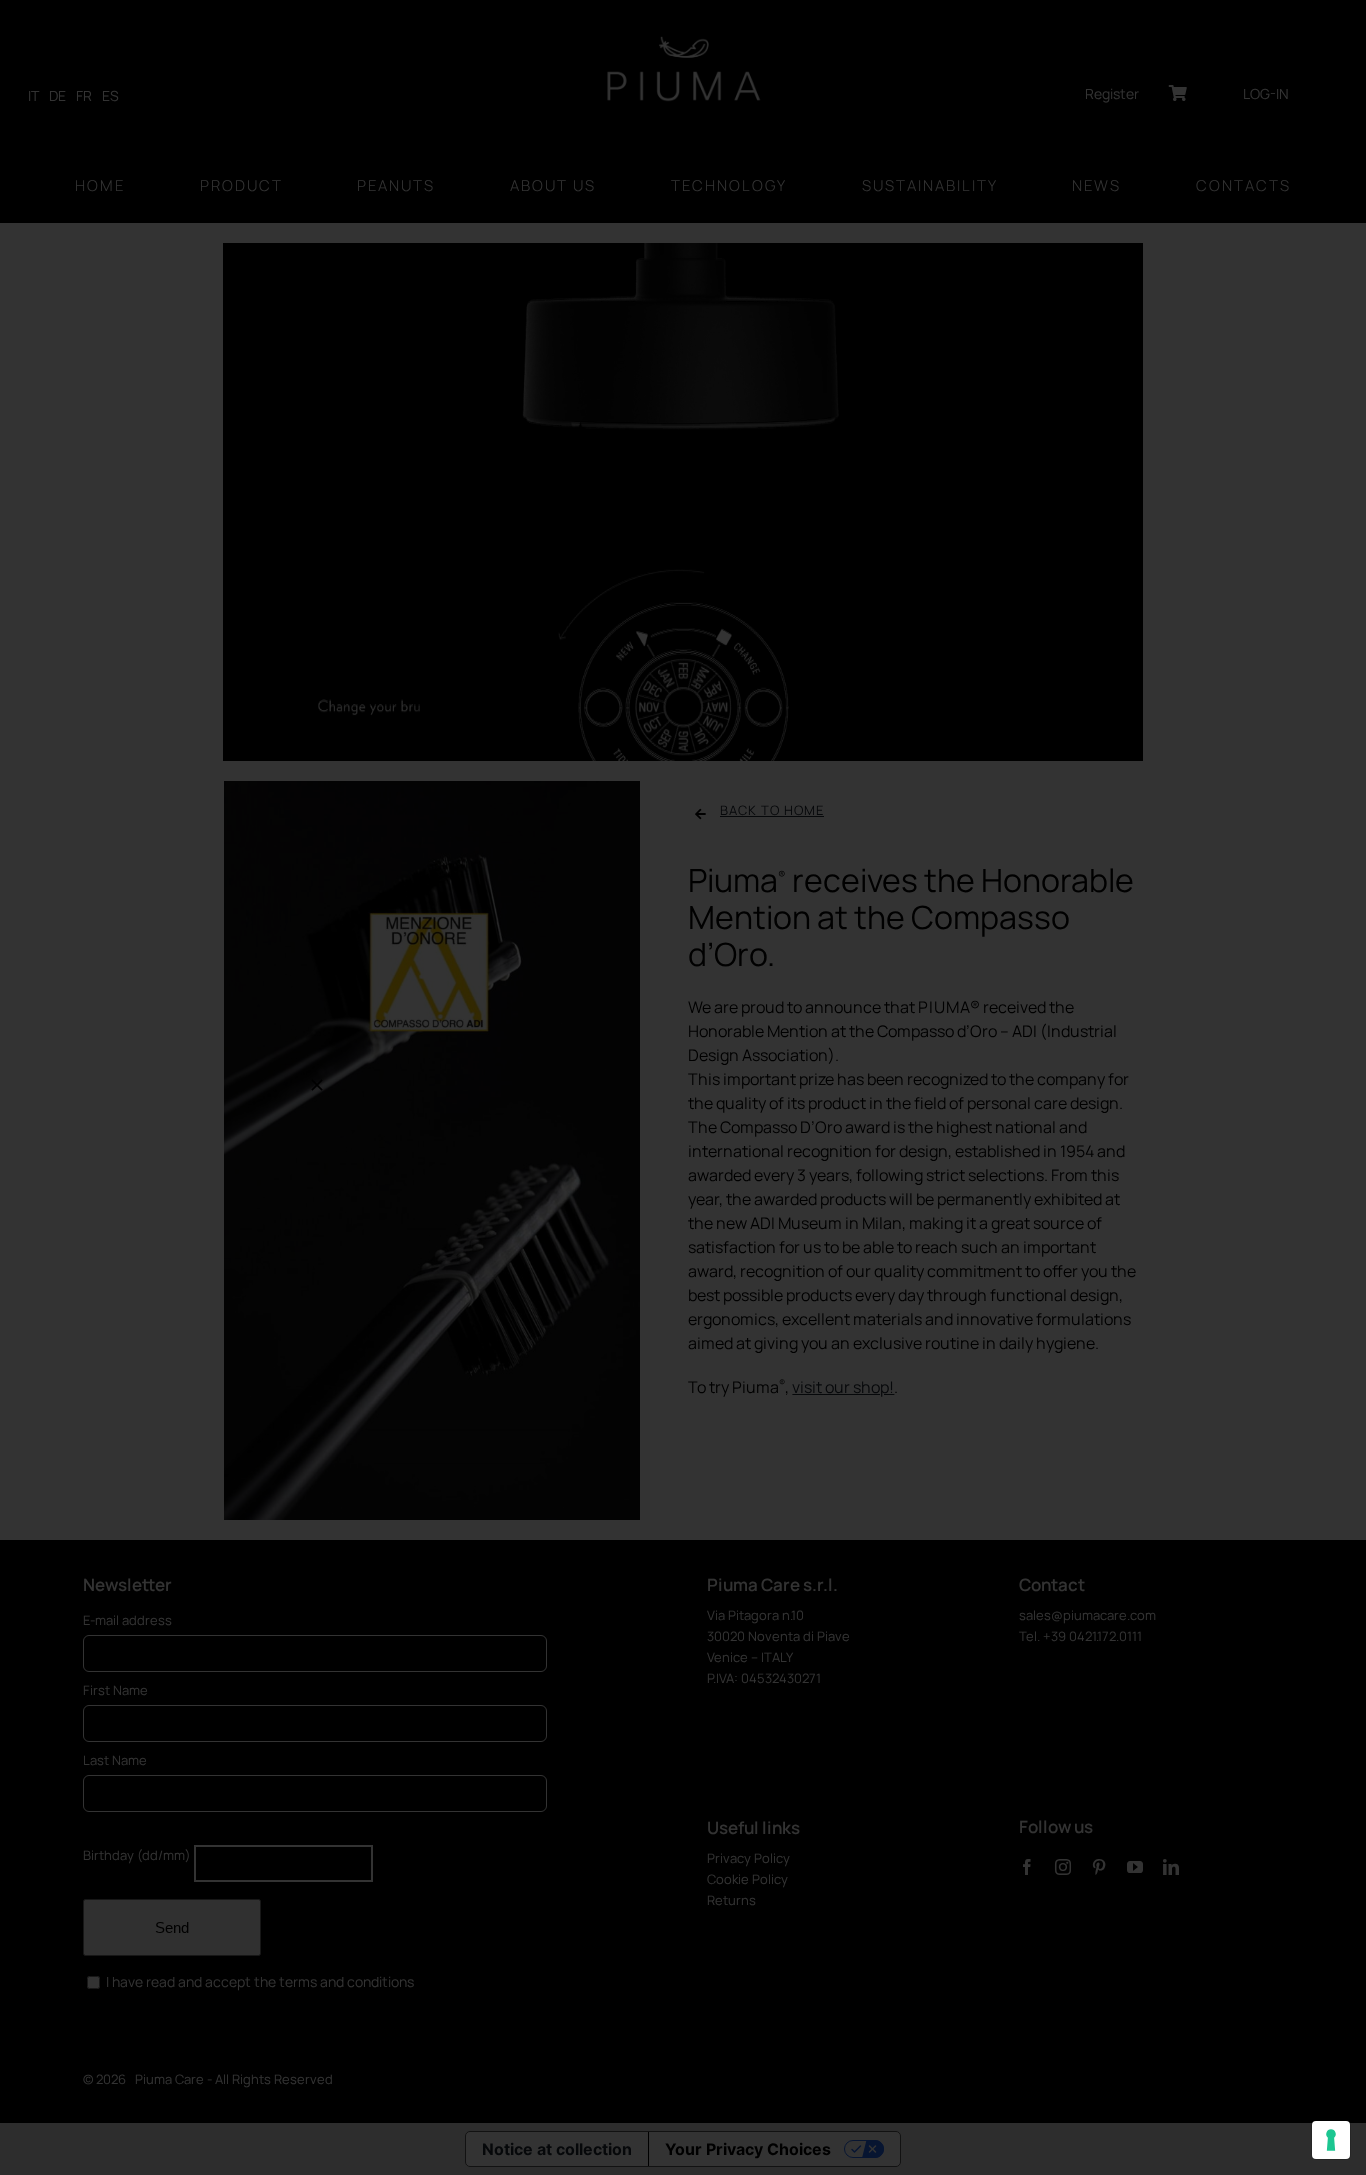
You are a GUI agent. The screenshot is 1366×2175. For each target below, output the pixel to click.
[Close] (317, 1085)
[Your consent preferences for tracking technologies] (1331, 2140)
